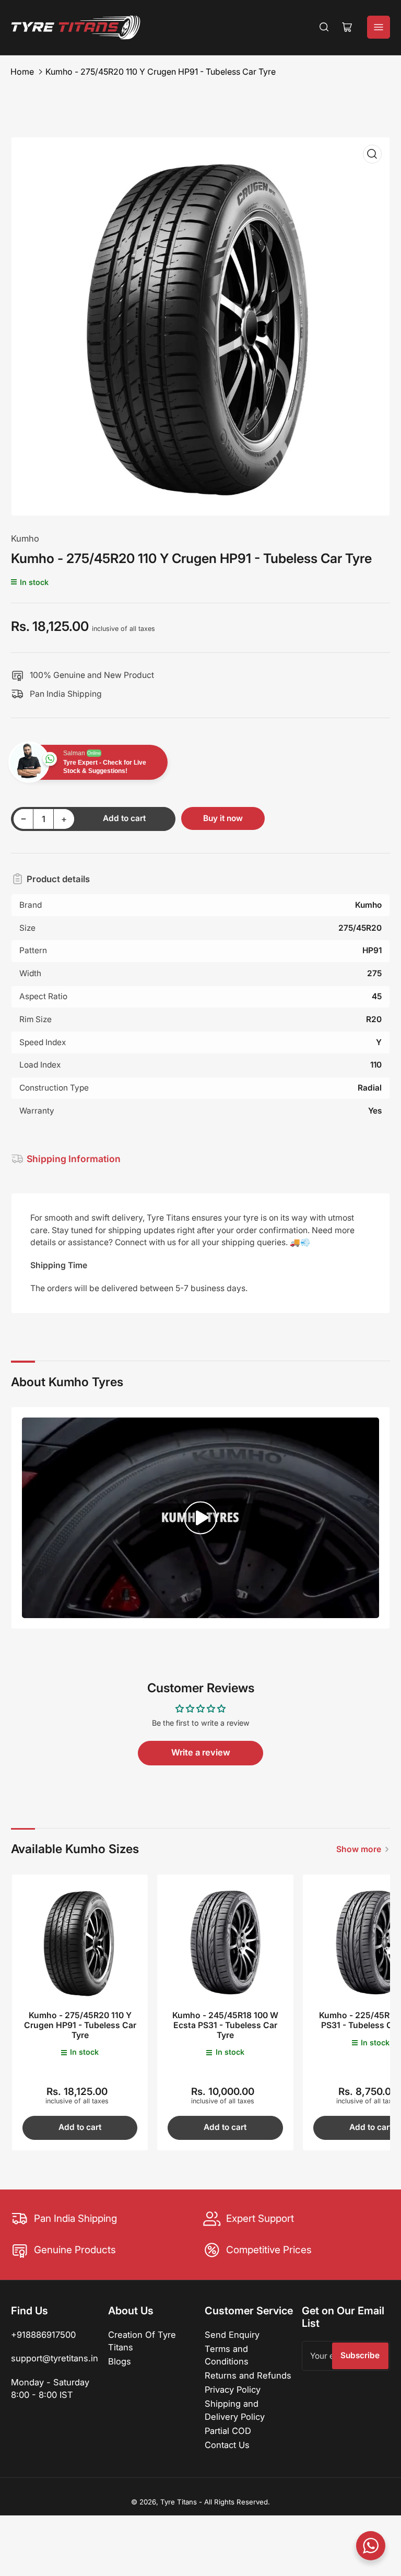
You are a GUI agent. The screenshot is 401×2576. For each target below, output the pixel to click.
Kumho (25, 538)
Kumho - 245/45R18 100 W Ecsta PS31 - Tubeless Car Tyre (225, 2025)
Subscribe (360, 2355)
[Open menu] (379, 27)
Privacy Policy (233, 2390)
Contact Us (227, 2445)
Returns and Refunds (248, 2375)
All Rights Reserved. (237, 2502)
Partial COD (228, 2431)
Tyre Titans (179, 2502)
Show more (359, 1849)
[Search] (324, 27)
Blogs (120, 2361)
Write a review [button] (201, 1752)
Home (22, 72)
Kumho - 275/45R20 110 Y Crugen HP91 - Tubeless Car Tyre (161, 72)
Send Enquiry (232, 2335)
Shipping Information (74, 1159)
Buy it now (223, 818)
